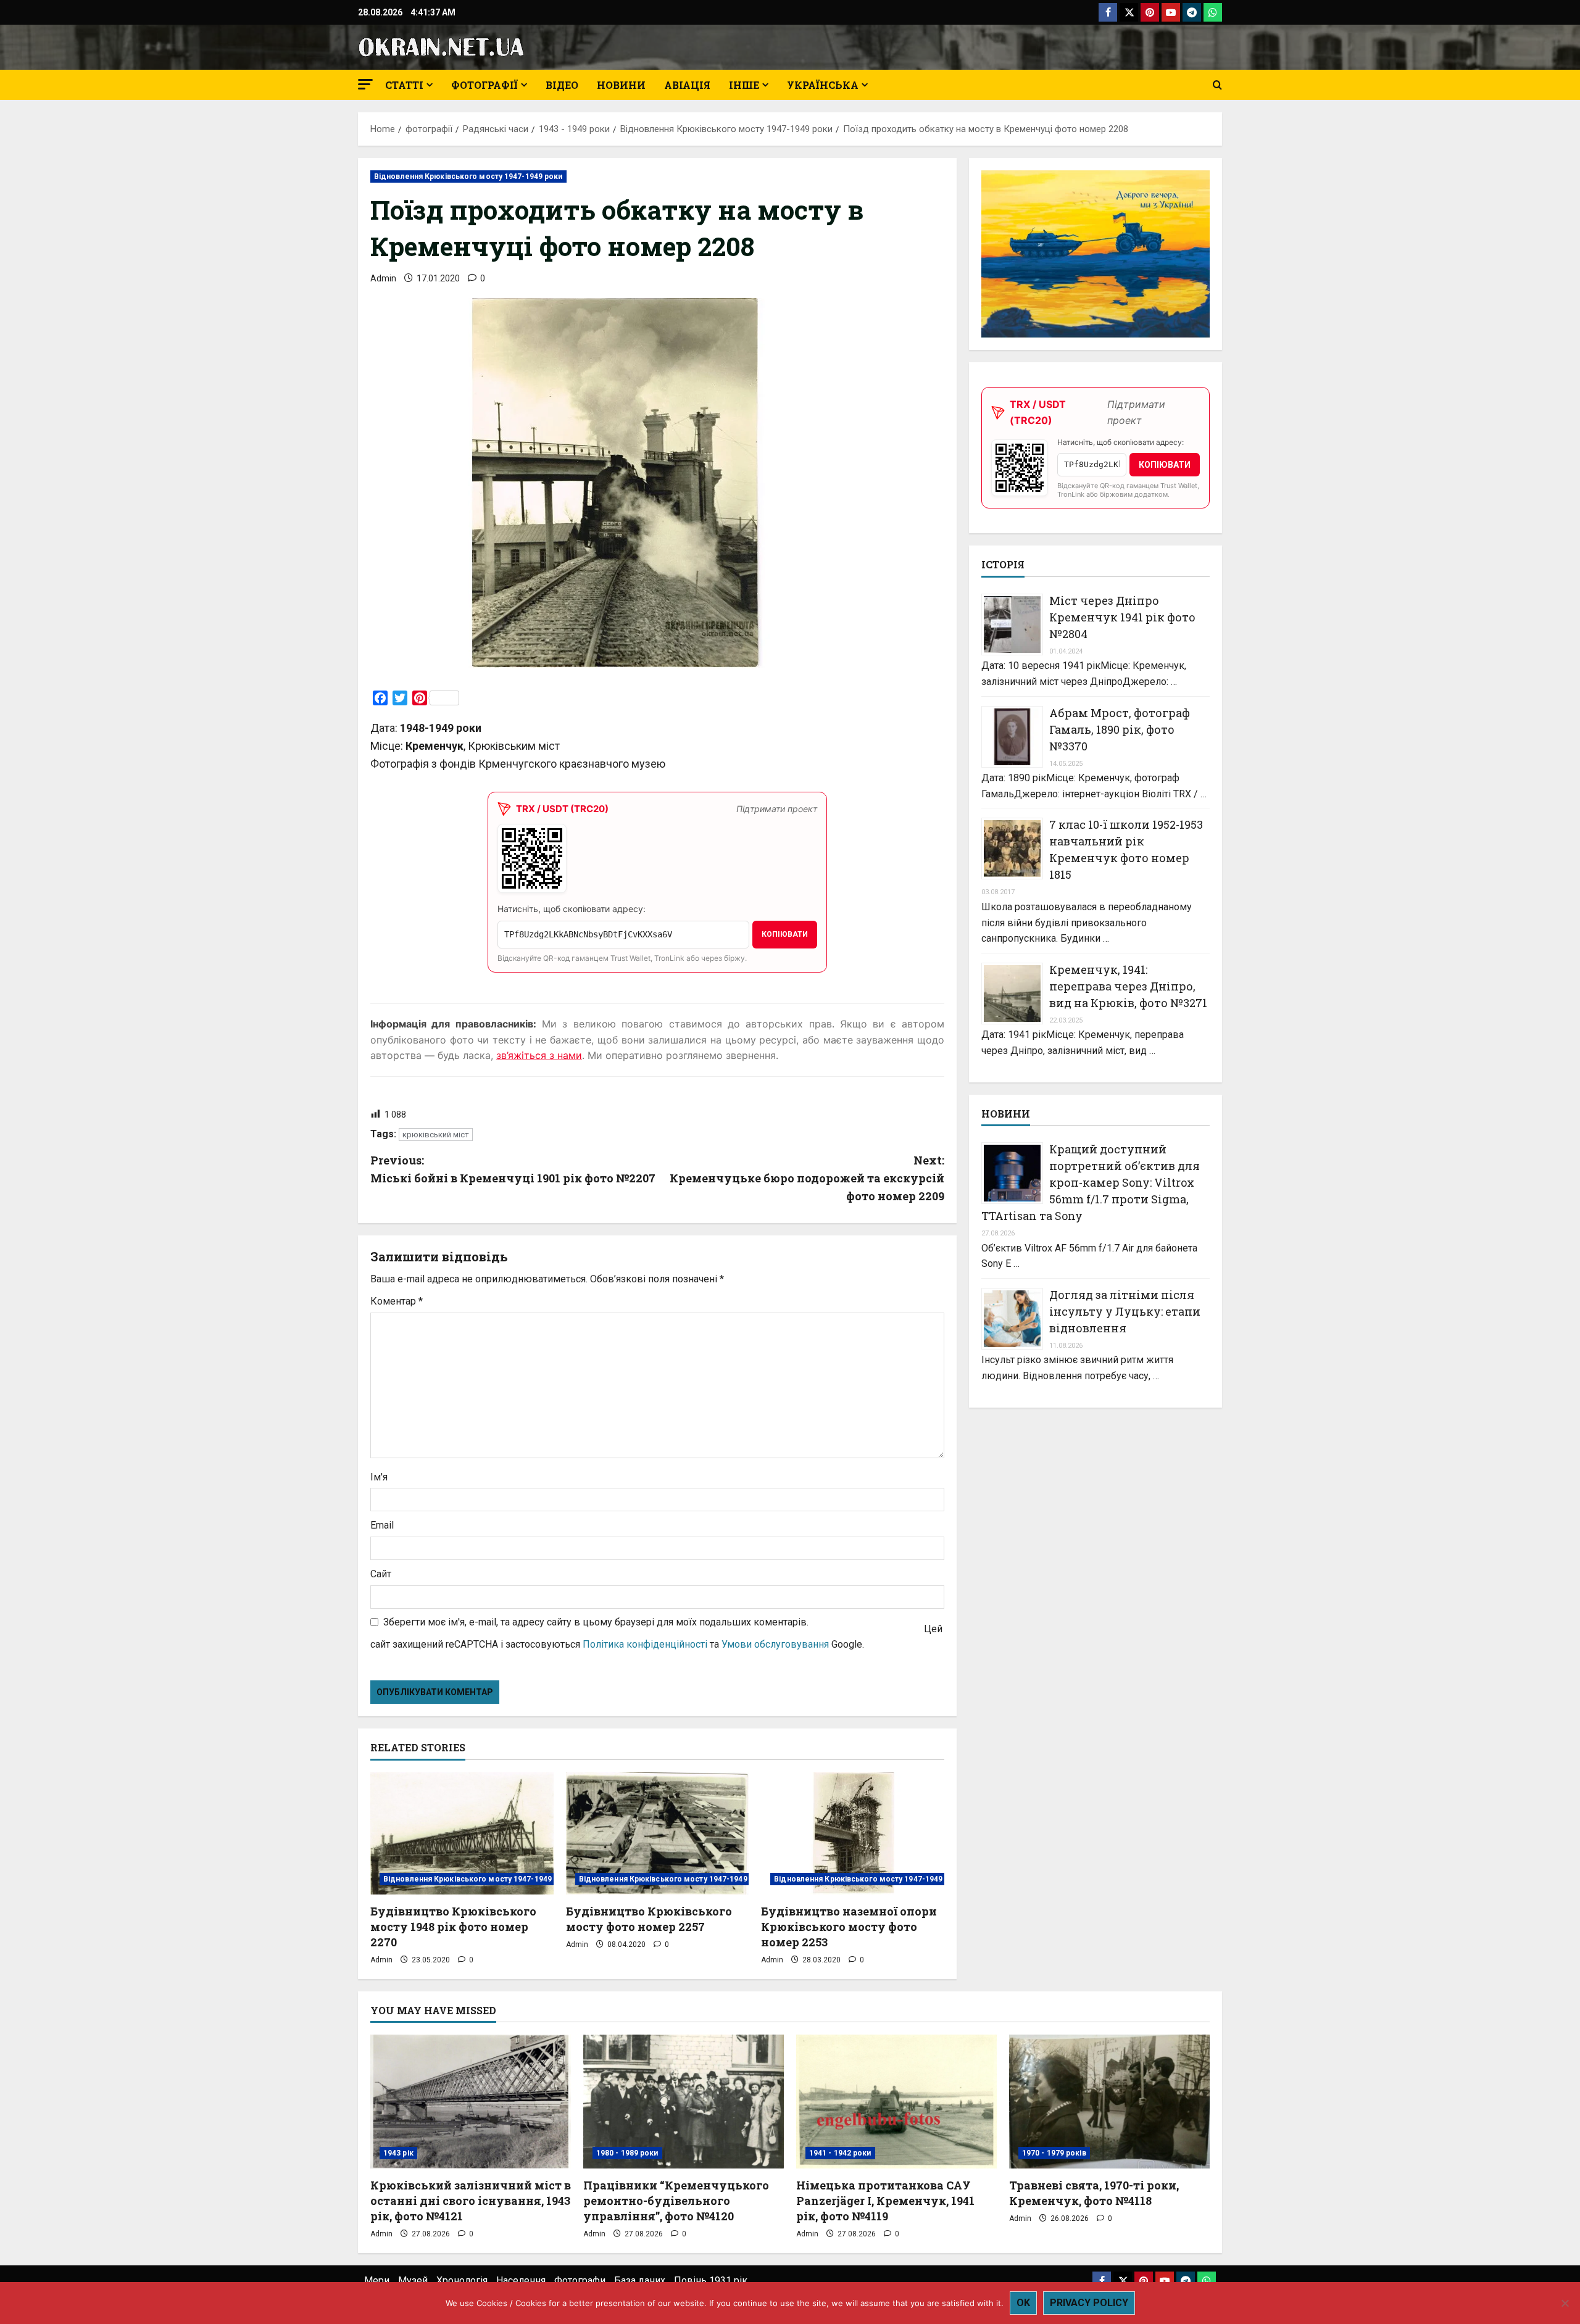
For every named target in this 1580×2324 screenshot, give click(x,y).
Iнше (744, 85)
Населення (521, 2280)
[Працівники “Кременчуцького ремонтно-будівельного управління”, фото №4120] (684, 2102)
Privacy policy (1089, 2303)
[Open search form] (1217, 85)
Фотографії (484, 85)
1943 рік (398, 2153)
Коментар (397, 1301)
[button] (365, 84)
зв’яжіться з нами (539, 1055)
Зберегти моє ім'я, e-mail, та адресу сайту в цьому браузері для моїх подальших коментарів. (596, 1622)
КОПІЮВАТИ (785, 934)
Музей (413, 2280)
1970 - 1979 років (1054, 2153)
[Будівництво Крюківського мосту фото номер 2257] (658, 1833)
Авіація (687, 85)
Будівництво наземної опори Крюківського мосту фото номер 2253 (849, 1927)
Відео (562, 85)
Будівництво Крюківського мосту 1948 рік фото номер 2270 (453, 1927)
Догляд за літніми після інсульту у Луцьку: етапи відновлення (1125, 1311)
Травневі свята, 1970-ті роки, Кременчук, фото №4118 (1094, 2193)
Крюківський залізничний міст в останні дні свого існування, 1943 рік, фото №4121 (471, 2201)
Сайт (381, 1574)
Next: (807, 1178)
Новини (621, 85)
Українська (823, 85)
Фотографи (580, 2280)
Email (382, 1525)
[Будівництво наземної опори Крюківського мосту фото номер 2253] (853, 1833)
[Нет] (1565, 2303)
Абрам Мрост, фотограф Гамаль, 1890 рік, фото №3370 (1120, 729)
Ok (1023, 2303)
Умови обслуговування (775, 1644)
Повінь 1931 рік (711, 2280)
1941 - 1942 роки (840, 2153)
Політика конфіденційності (645, 1644)
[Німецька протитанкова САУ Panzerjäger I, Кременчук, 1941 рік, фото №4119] (896, 2102)
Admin (383, 278)
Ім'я (379, 1477)
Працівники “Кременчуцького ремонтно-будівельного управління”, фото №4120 (676, 2201)
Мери (377, 2280)
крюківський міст (436, 1135)
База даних (640, 2280)
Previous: (513, 1169)
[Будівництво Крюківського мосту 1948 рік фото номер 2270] (462, 1833)
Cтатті (404, 85)
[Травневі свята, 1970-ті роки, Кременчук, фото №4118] (1109, 2102)
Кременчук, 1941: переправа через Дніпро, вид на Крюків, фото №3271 (1128, 986)
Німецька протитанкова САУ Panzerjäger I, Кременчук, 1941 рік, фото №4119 (885, 2201)
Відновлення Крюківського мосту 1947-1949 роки (468, 176)
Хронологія (462, 2280)
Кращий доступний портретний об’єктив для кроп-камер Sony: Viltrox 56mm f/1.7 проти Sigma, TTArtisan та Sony (1091, 1182)
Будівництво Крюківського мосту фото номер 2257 (649, 1919)
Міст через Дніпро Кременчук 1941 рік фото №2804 (1122, 617)
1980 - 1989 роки (627, 2153)
